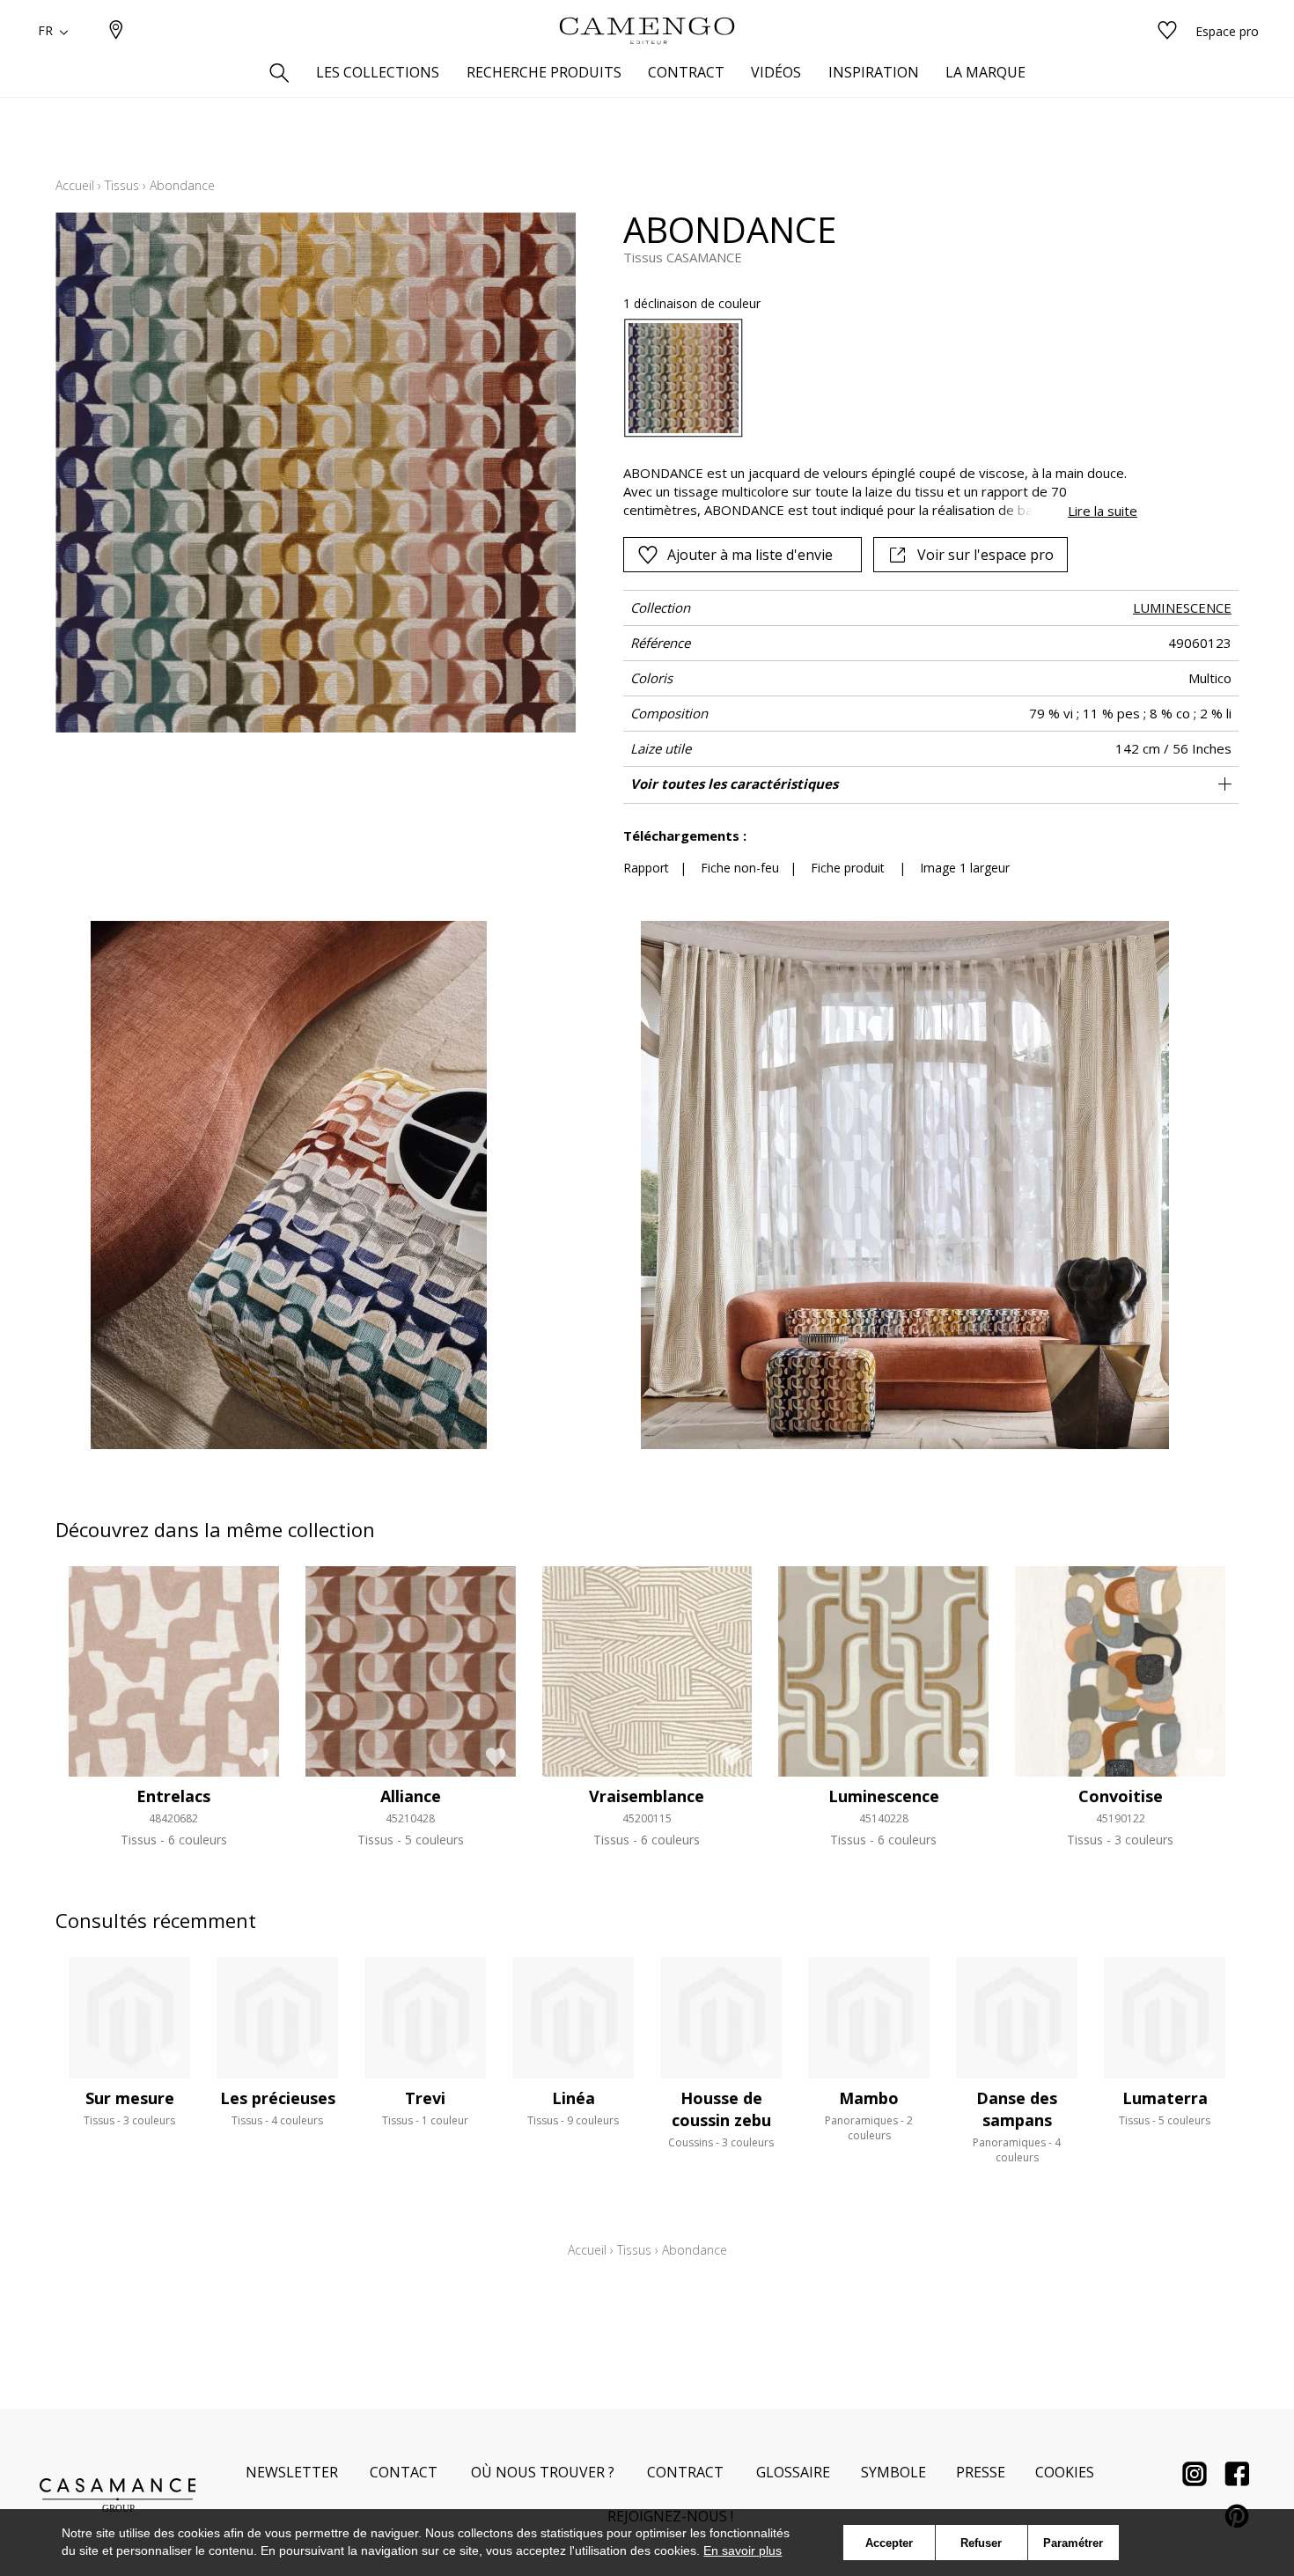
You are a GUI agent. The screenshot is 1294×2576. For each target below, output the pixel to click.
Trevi (425, 2098)
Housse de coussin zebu (721, 2109)
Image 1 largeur (965, 868)
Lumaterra (1165, 2098)
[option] (684, 378)
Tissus (122, 185)
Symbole (893, 2472)
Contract (685, 2472)
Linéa (573, 2098)
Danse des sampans (1017, 2109)
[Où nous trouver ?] (116, 31)
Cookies (1065, 2472)
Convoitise (1121, 1796)
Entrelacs (173, 1796)
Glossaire (793, 2472)
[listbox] (870, 378)
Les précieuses (278, 2098)
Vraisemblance (647, 1796)
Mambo (869, 2098)
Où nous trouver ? (543, 2472)
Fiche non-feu (740, 868)
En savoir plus (743, 2550)
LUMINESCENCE (1182, 607)
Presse (981, 2472)
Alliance (411, 1796)
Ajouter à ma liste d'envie (750, 555)
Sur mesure (130, 2098)
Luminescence (884, 1796)
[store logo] (647, 31)
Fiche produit (848, 868)
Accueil (75, 185)
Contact (404, 2472)
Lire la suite (1103, 511)
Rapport (646, 868)
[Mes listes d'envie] (1167, 31)
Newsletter (292, 2472)
